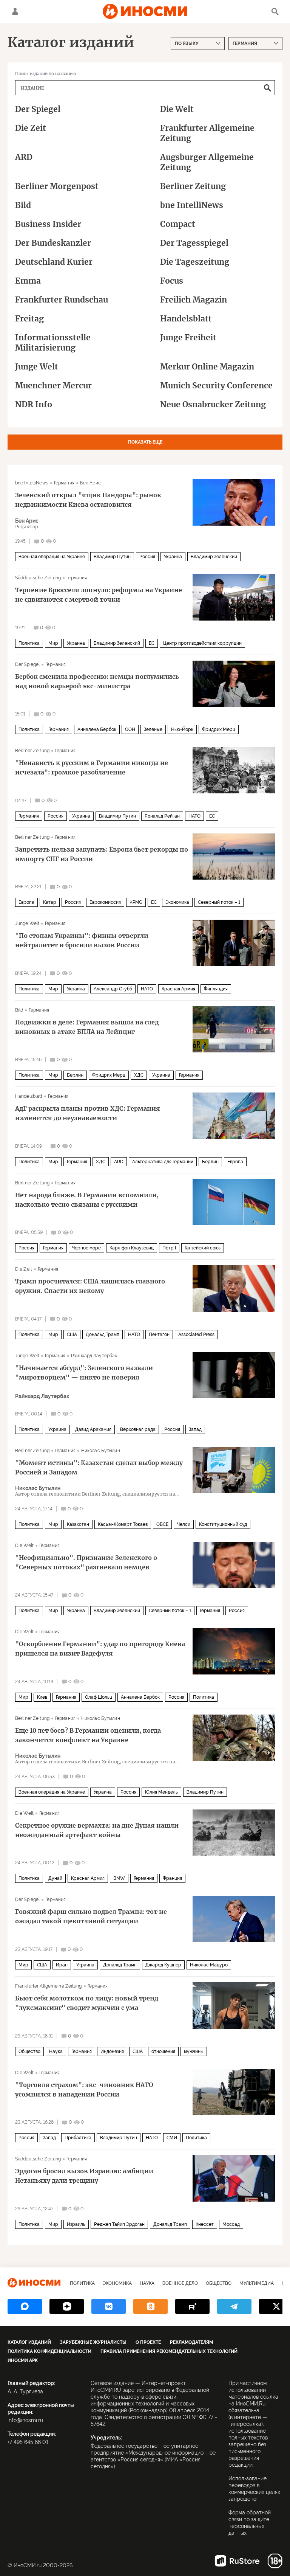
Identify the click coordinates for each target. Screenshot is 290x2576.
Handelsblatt (186, 319)
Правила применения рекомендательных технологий (169, 2351)
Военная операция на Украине (52, 557)
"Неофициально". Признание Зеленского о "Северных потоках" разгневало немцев (86, 1562)
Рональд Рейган (162, 816)
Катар (50, 902)
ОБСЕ (162, 1524)
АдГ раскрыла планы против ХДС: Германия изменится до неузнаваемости (88, 1113)
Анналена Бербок (97, 729)
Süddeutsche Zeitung (38, 578)
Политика (29, 643)
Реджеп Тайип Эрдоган (119, 2224)
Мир (53, 643)
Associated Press (196, 1335)
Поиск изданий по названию (46, 74)
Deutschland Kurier (54, 262)
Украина (173, 557)
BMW (119, 1878)
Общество (29, 2051)
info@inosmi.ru (25, 2420)
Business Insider (48, 224)
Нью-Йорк (182, 729)
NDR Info (34, 404)
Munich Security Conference (216, 386)
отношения (163, 2051)
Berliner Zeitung (193, 186)
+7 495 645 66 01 (28, 2442)
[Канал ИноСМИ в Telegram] (234, 2306)
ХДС (139, 1075)
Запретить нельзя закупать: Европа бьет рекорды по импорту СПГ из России (102, 854)
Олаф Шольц (99, 1697)
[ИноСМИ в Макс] (25, 2306)
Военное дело (180, 2283)
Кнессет (205, 2224)
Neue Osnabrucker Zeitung (213, 404)
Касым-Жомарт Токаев (123, 1524)
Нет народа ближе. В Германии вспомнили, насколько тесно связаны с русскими (87, 1200)
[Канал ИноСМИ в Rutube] (192, 2306)
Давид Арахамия (93, 1429)
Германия (64, 483)
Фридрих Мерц (219, 729)
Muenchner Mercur (53, 386)
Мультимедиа (257, 2283)
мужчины (194, 2051)
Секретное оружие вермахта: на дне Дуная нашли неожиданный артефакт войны (97, 1830)
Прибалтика (78, 2138)
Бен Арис (90, 483)
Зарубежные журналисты (93, 2342)
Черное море (86, 1248)
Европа (26, 902)
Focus (172, 281)
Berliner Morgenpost (57, 186)
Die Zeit (31, 128)
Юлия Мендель (161, 1792)
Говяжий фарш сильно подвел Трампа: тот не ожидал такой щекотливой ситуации (91, 1916)
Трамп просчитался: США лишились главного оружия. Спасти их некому (90, 1286)
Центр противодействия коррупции (202, 643)
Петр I (169, 1248)
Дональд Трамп (103, 1335)
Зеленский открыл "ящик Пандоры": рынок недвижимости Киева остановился (88, 500)
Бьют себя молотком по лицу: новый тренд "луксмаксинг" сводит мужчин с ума (87, 2003)
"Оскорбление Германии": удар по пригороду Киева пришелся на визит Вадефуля (100, 1649)
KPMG (136, 902)
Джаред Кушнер (163, 1965)
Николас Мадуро (209, 1965)
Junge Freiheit (188, 338)
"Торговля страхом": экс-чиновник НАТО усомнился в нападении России (84, 2090)
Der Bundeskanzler (53, 243)
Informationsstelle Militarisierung (53, 343)
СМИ (172, 2138)
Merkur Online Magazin (207, 367)
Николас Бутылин (101, 1451)
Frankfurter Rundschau (62, 300)
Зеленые (153, 729)
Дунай (55, 1878)
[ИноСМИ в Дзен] (67, 2306)
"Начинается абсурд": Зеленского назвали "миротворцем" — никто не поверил (84, 1373)
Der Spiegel (38, 109)
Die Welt (177, 109)
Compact (178, 224)
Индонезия (112, 2051)
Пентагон (159, 1335)
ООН (130, 729)
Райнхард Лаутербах (94, 1356)
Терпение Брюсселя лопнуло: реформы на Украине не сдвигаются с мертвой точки (99, 595)
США (72, 1335)
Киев (42, 1697)
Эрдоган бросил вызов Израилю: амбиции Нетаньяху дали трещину (84, 2176)
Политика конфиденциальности (49, 2351)
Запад (195, 1429)
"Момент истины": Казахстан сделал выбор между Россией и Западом (99, 1467)
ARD (24, 157)
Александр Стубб (113, 989)
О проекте (148, 2342)
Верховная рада (138, 1429)
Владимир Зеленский (214, 557)
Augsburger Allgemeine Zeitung (207, 162)
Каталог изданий (29, 2342)
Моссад (231, 2224)
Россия (147, 557)
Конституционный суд (223, 1524)
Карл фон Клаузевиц (132, 1248)
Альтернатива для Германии (163, 1162)
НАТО (194, 816)
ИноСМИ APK (23, 2360)
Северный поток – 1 (219, 902)
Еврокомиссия (105, 902)
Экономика (177, 902)
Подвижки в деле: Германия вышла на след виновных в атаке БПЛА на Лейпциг (87, 1027)
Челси (184, 1524)
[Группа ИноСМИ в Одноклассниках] (150, 2306)
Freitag (29, 319)
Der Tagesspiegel (194, 243)
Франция (172, 1878)
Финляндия (216, 989)
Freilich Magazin (194, 300)
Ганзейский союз (203, 1248)
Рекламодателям (191, 2342)
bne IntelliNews (192, 205)
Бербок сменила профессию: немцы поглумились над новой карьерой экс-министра (97, 681)
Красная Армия (178, 989)
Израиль (76, 2224)
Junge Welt (37, 367)
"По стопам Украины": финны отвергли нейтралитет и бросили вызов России (82, 940)
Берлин (75, 1075)
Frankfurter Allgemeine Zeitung (207, 133)
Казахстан (78, 1524)
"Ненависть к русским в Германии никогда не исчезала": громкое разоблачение (92, 767)
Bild (23, 205)
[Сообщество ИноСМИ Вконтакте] (109, 2306)
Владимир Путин (112, 557)
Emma (28, 281)
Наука (56, 2051)
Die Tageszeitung (195, 262)
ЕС (152, 643)
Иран (62, 1965)
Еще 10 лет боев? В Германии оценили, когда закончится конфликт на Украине (88, 1735)
